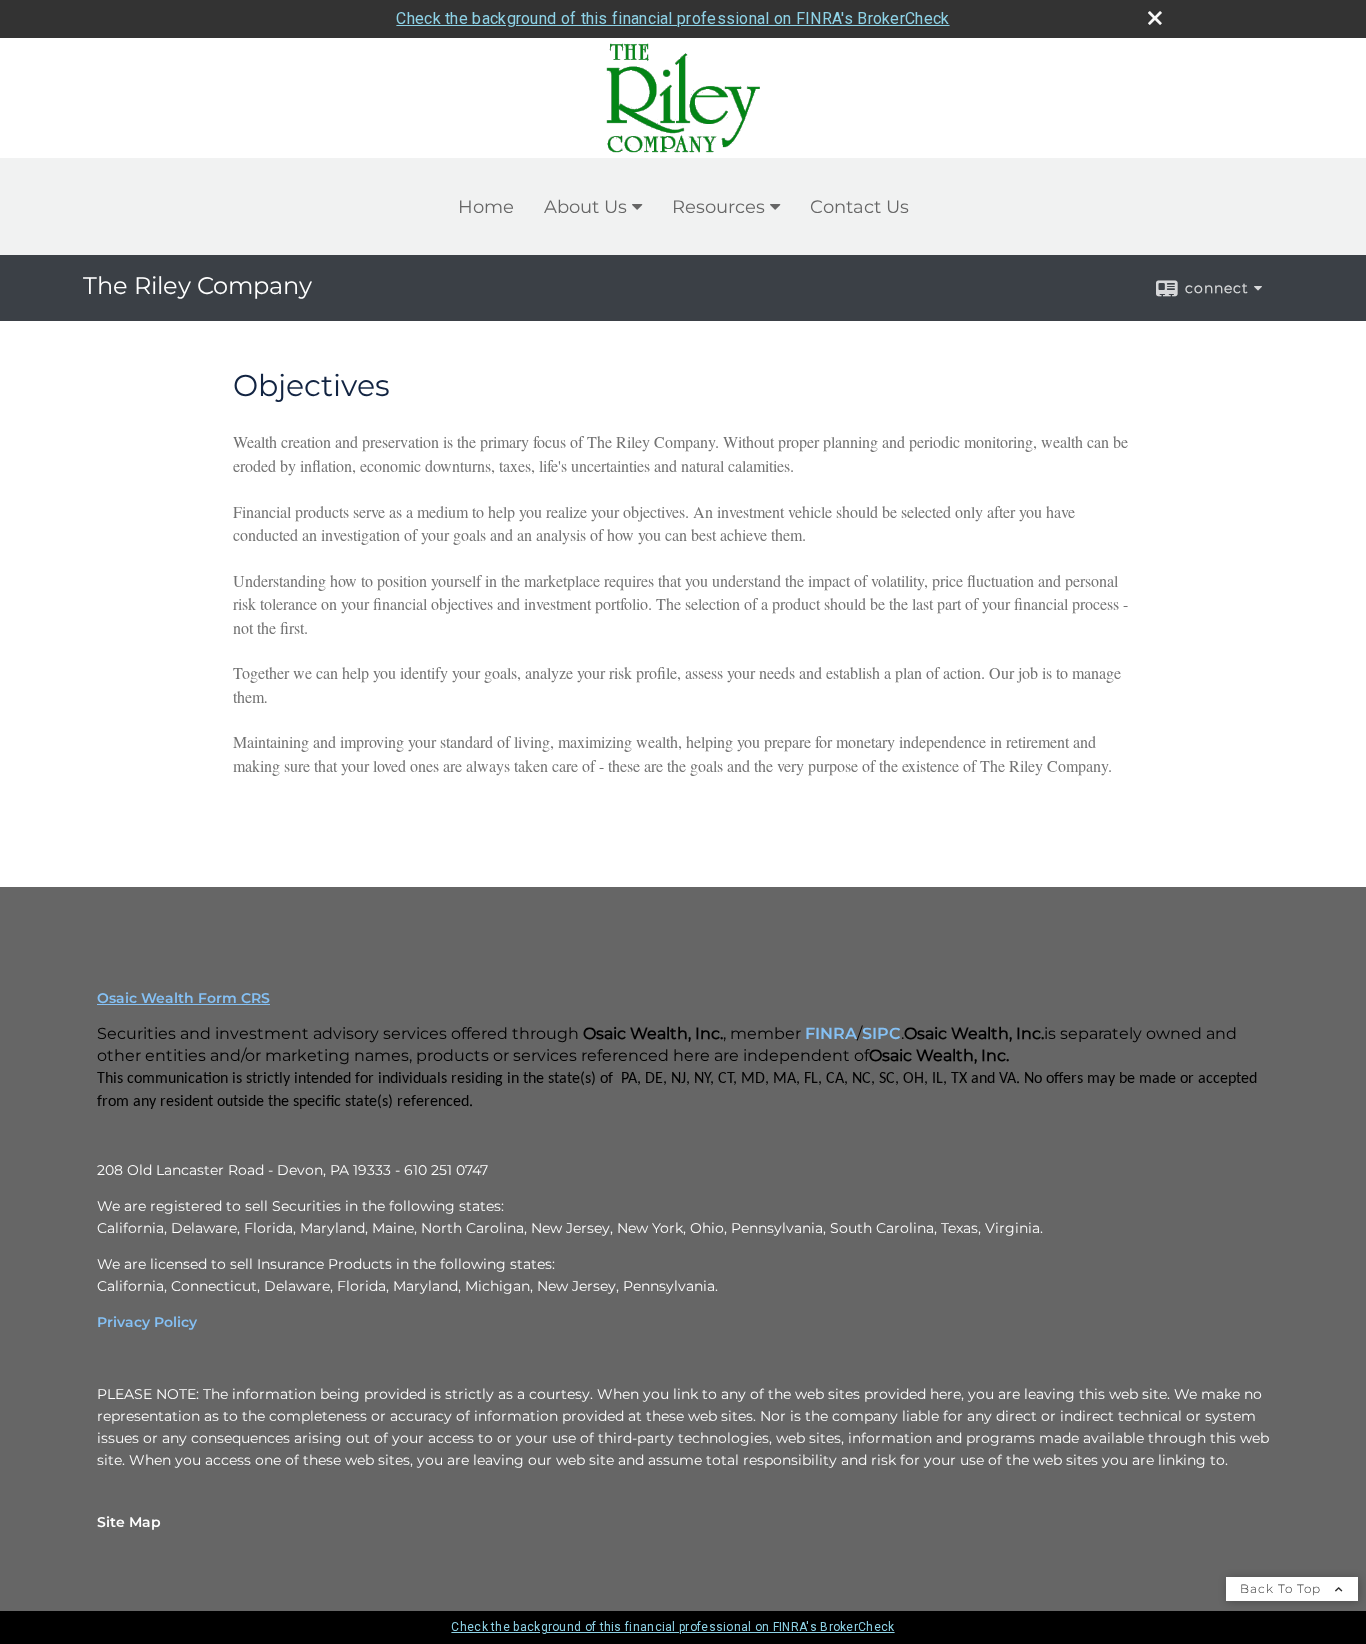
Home (486, 207)
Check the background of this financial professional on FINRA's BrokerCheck (672, 18)
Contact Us (859, 207)
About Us (585, 207)
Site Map (129, 1522)
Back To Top (1282, 1588)
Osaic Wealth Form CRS (183, 998)
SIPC (881, 1033)
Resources (718, 207)
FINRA (831, 1033)
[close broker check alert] (1155, 18)
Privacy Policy (147, 1322)
